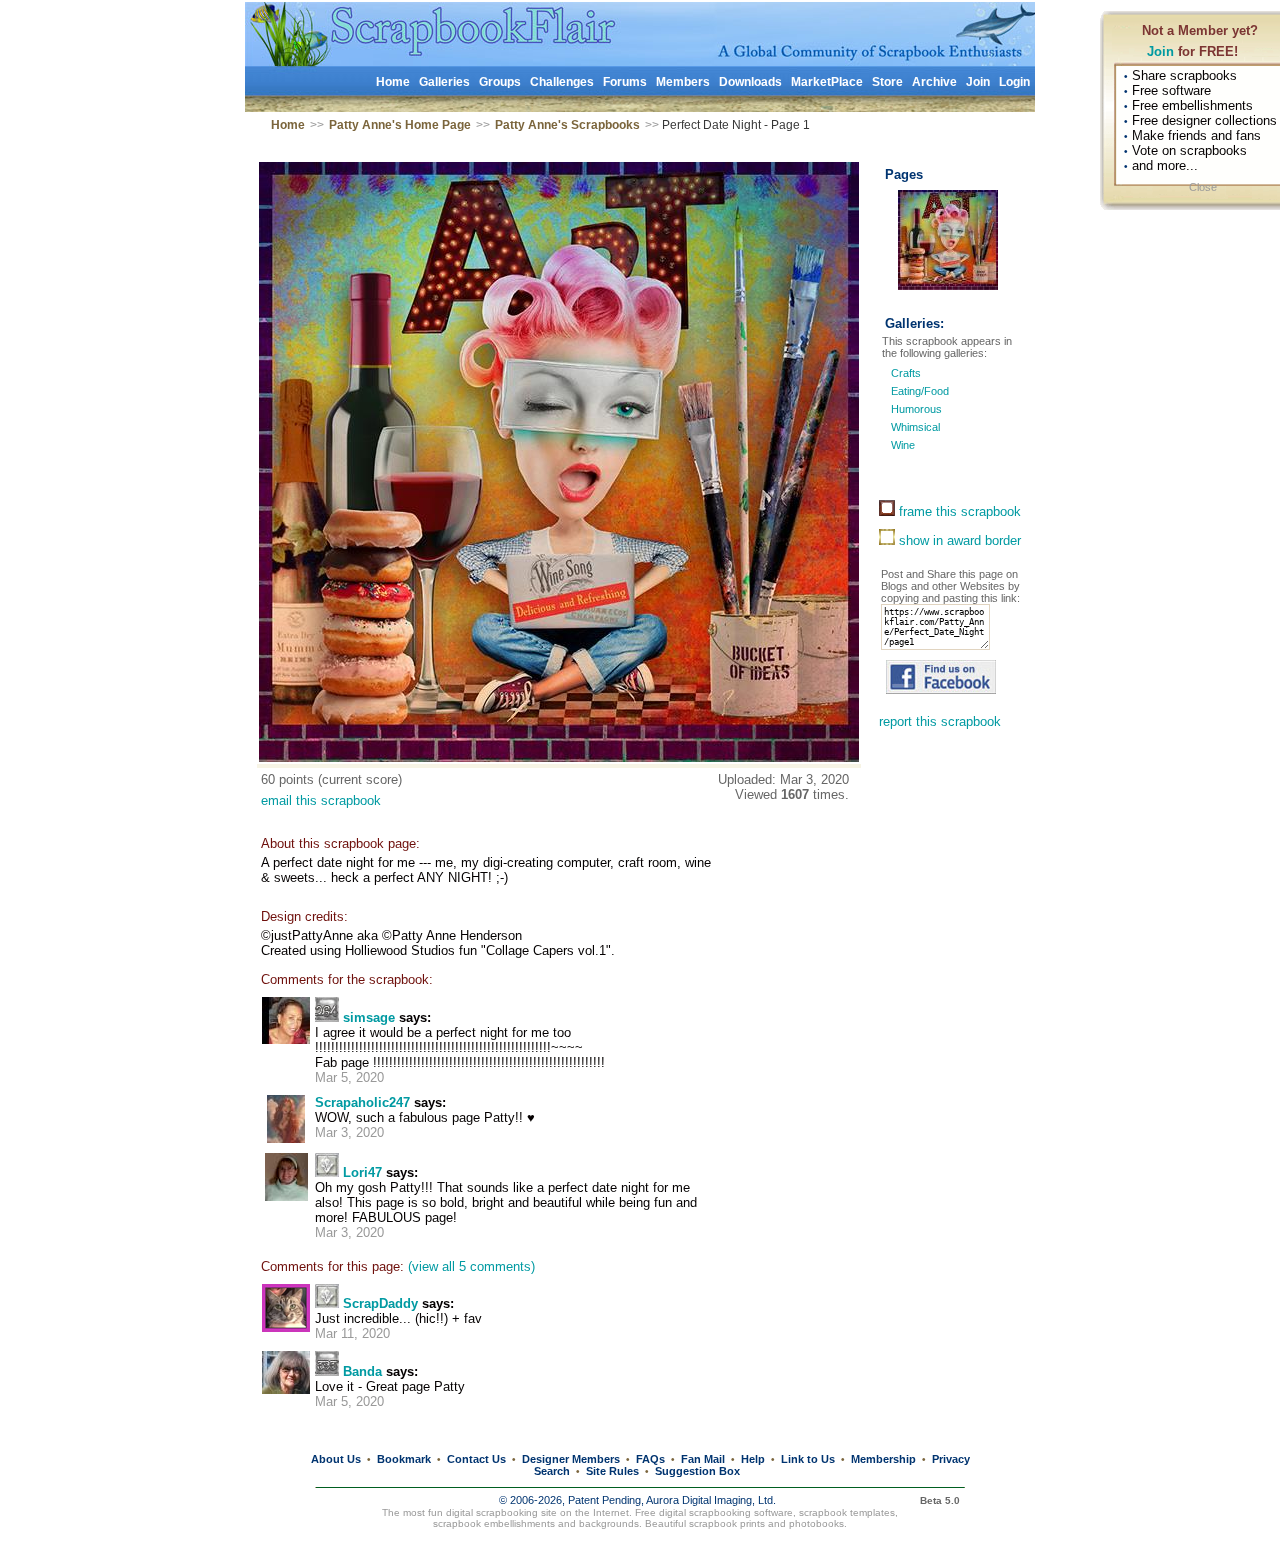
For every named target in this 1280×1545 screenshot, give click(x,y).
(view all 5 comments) (471, 1266)
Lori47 (362, 1172)
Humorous (916, 409)
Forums (625, 82)
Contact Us (476, 1459)
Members (683, 82)
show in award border (958, 540)
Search (552, 1471)
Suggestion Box (697, 1471)
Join (1160, 51)
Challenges (562, 82)
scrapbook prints (727, 1523)
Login (1014, 82)
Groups (500, 82)
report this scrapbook (940, 721)
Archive (934, 82)
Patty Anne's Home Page (400, 125)
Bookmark (404, 1459)
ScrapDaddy (380, 1303)
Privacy (951, 1459)
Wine (903, 445)
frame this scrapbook (958, 511)
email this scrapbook (321, 800)
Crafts (906, 373)
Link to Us (808, 1459)
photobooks (816, 1523)
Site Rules (612, 1471)
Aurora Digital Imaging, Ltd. (711, 1500)
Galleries (444, 82)
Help (753, 1459)
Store (887, 82)
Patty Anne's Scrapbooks (567, 125)
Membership (883, 1459)
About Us (336, 1459)
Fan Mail (703, 1459)
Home (393, 82)
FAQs (650, 1459)
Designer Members (571, 1459)
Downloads (750, 82)
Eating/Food (920, 391)
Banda (362, 1371)
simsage (369, 1017)
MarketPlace (827, 82)
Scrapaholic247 (362, 1102)
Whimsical (915, 427)
